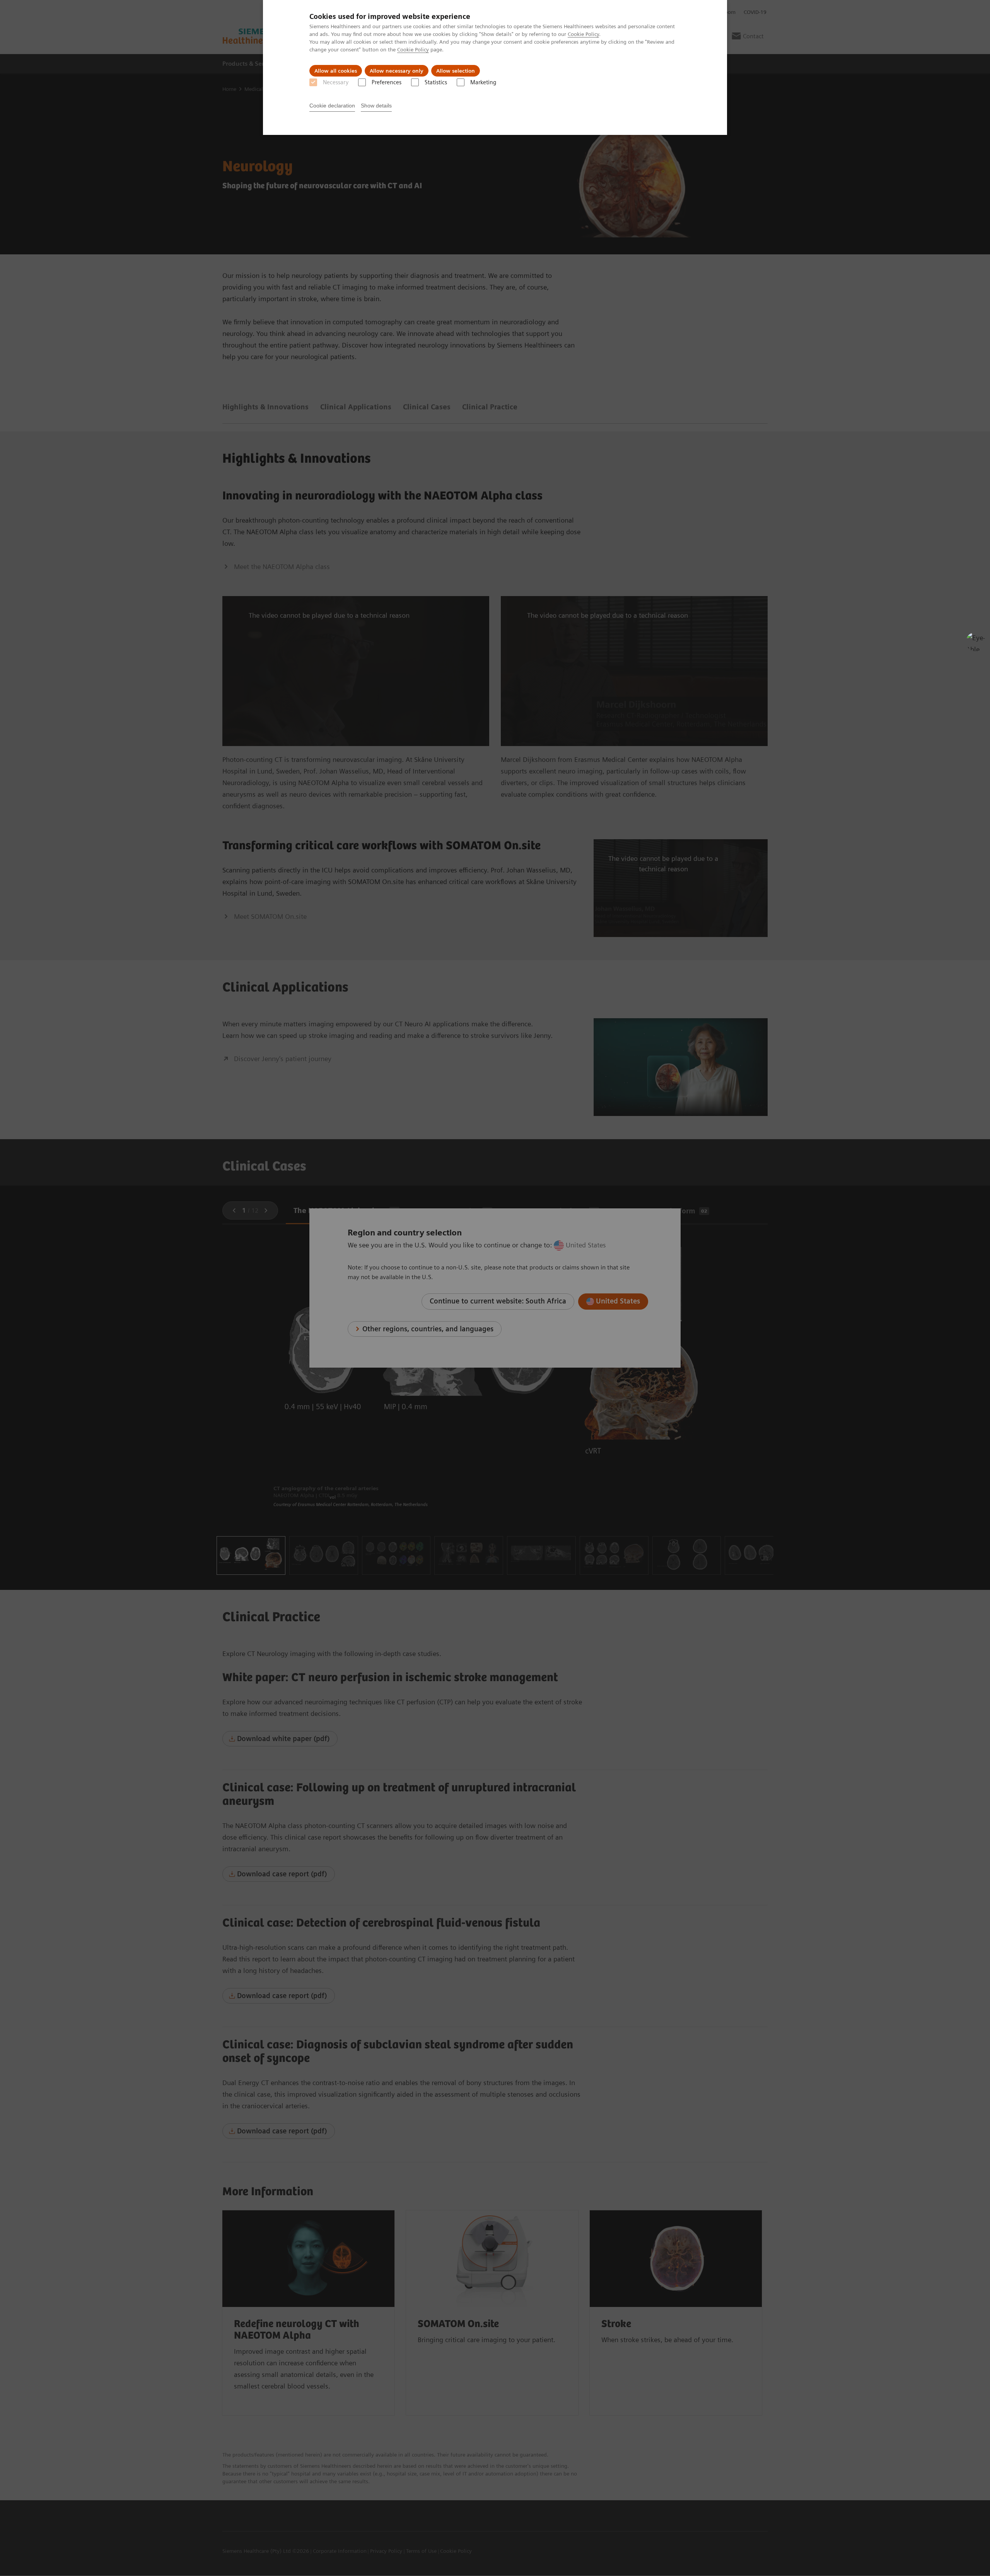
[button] (976, 642)
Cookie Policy (583, 34)
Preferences (387, 82)
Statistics (436, 82)
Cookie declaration (332, 106)
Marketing (483, 82)
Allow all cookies (336, 71)
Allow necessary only (397, 71)
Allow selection (456, 71)
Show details (376, 106)
